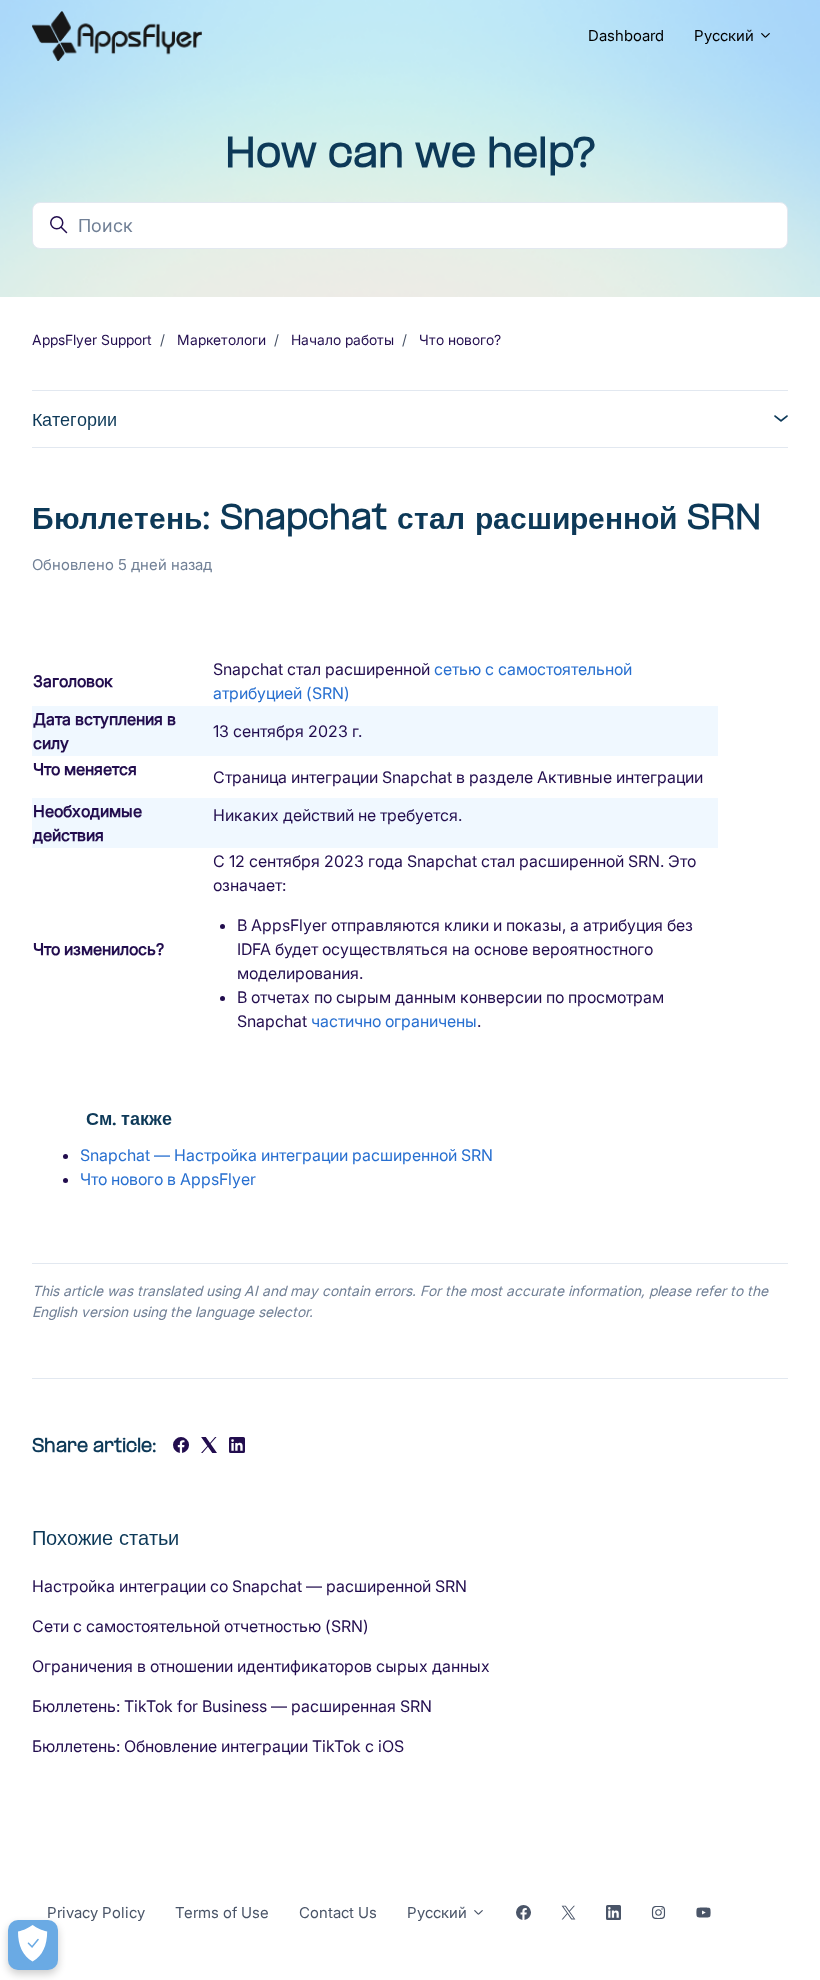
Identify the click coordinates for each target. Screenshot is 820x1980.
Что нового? (460, 339)
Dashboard (626, 35)
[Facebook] (181, 1447)
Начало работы (342, 339)
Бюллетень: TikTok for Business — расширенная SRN (232, 1706)
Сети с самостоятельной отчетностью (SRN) (200, 1626)
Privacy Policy (96, 1912)
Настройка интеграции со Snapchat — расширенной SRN (249, 1586)
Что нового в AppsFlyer (168, 1179)
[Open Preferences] (33, 1945)
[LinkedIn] (237, 1447)
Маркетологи (221, 339)
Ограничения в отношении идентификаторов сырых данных (261, 1666)
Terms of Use (222, 1912)
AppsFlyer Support (92, 339)
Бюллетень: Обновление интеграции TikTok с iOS (218, 1746)
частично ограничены (394, 1021)
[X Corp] (209, 1447)
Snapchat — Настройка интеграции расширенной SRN (286, 1155)
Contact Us (338, 1912)
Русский (726, 35)
